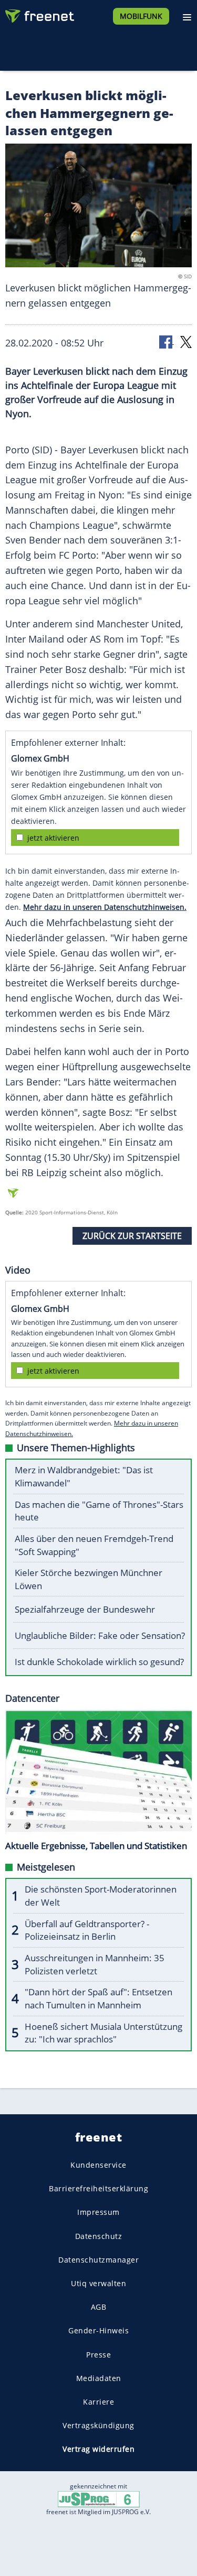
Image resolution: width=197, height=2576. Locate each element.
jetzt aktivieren (53, 838)
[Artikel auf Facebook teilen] (167, 341)
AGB (99, 2307)
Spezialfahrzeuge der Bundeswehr (85, 1609)
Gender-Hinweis (98, 2330)
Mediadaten (99, 2378)
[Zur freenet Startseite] (39, 14)
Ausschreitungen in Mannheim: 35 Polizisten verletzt (95, 1964)
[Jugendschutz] (99, 2499)
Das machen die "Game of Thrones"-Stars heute (99, 1511)
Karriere (98, 2402)
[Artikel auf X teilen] (186, 341)
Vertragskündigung (98, 2425)
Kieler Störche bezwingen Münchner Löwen (89, 1579)
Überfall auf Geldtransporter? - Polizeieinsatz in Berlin (87, 1930)
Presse (98, 2354)
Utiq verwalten (98, 2283)
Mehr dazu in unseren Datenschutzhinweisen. (105, 907)
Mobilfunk (141, 16)
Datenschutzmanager (98, 2260)
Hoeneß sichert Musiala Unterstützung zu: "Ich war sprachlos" (103, 2033)
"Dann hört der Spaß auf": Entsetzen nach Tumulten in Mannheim (98, 1998)
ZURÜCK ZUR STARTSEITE (132, 1236)
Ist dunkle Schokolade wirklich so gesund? (99, 1662)
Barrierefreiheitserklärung (98, 2188)
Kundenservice (98, 2165)
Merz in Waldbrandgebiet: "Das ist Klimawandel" (84, 1476)
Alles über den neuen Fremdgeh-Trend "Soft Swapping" (94, 1545)
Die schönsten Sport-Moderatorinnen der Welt (101, 1896)
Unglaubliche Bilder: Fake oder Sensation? (100, 1635)
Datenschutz (99, 2236)
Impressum (98, 2212)
